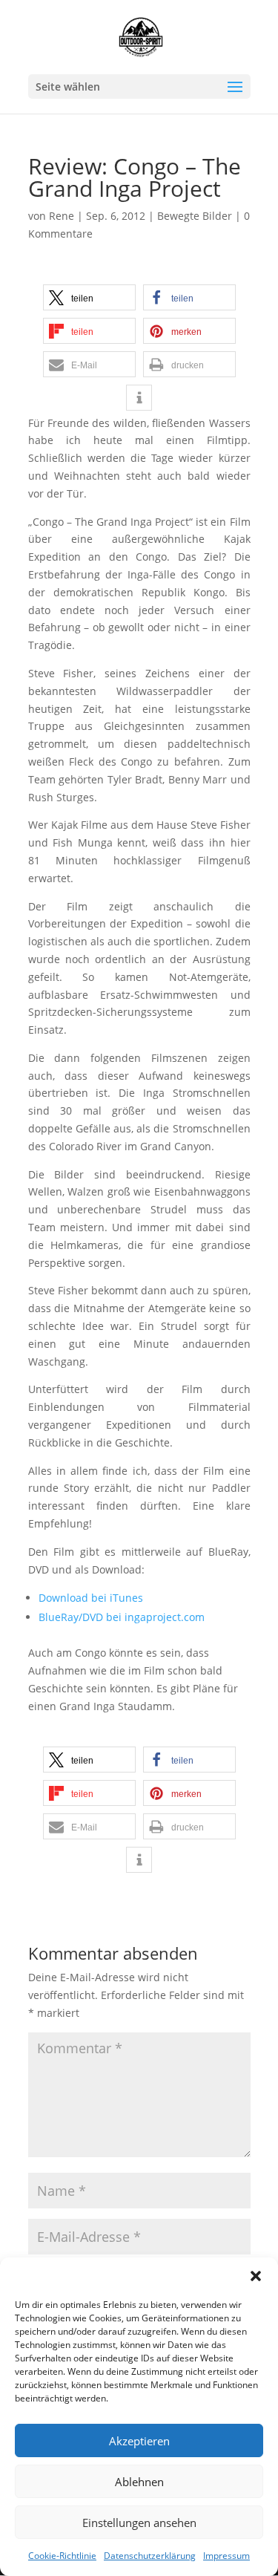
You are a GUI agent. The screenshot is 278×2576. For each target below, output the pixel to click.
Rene (62, 216)
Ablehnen (139, 2482)
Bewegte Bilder (195, 216)
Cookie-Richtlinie (62, 2556)
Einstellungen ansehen (139, 2523)
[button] (256, 2276)
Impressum (226, 2556)
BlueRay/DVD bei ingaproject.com (122, 1617)
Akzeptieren (139, 2441)
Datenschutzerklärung (150, 2556)
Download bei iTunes (91, 1598)
